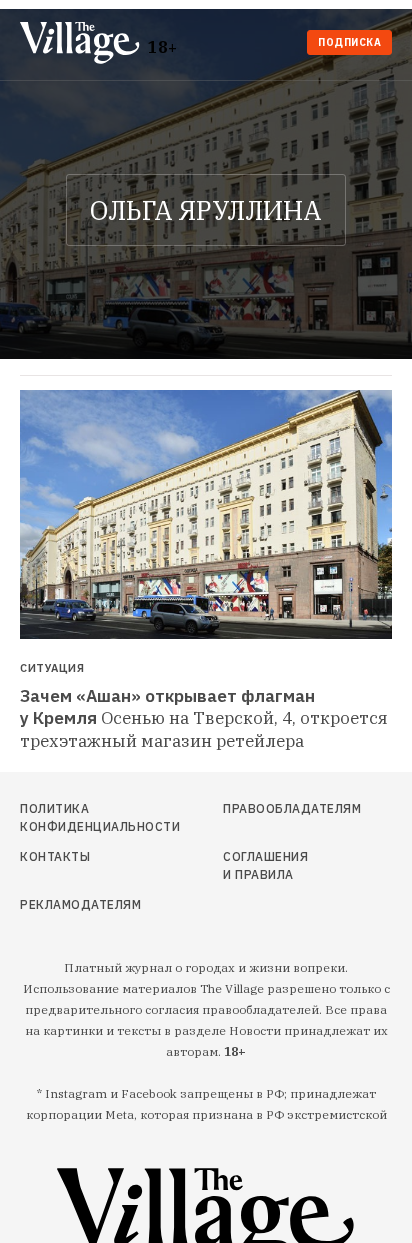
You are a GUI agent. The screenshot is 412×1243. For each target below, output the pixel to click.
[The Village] (84, 44)
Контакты (55, 856)
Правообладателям (270, 808)
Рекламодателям (76, 904)
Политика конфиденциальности (76, 817)
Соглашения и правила (265, 865)
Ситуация (52, 668)
